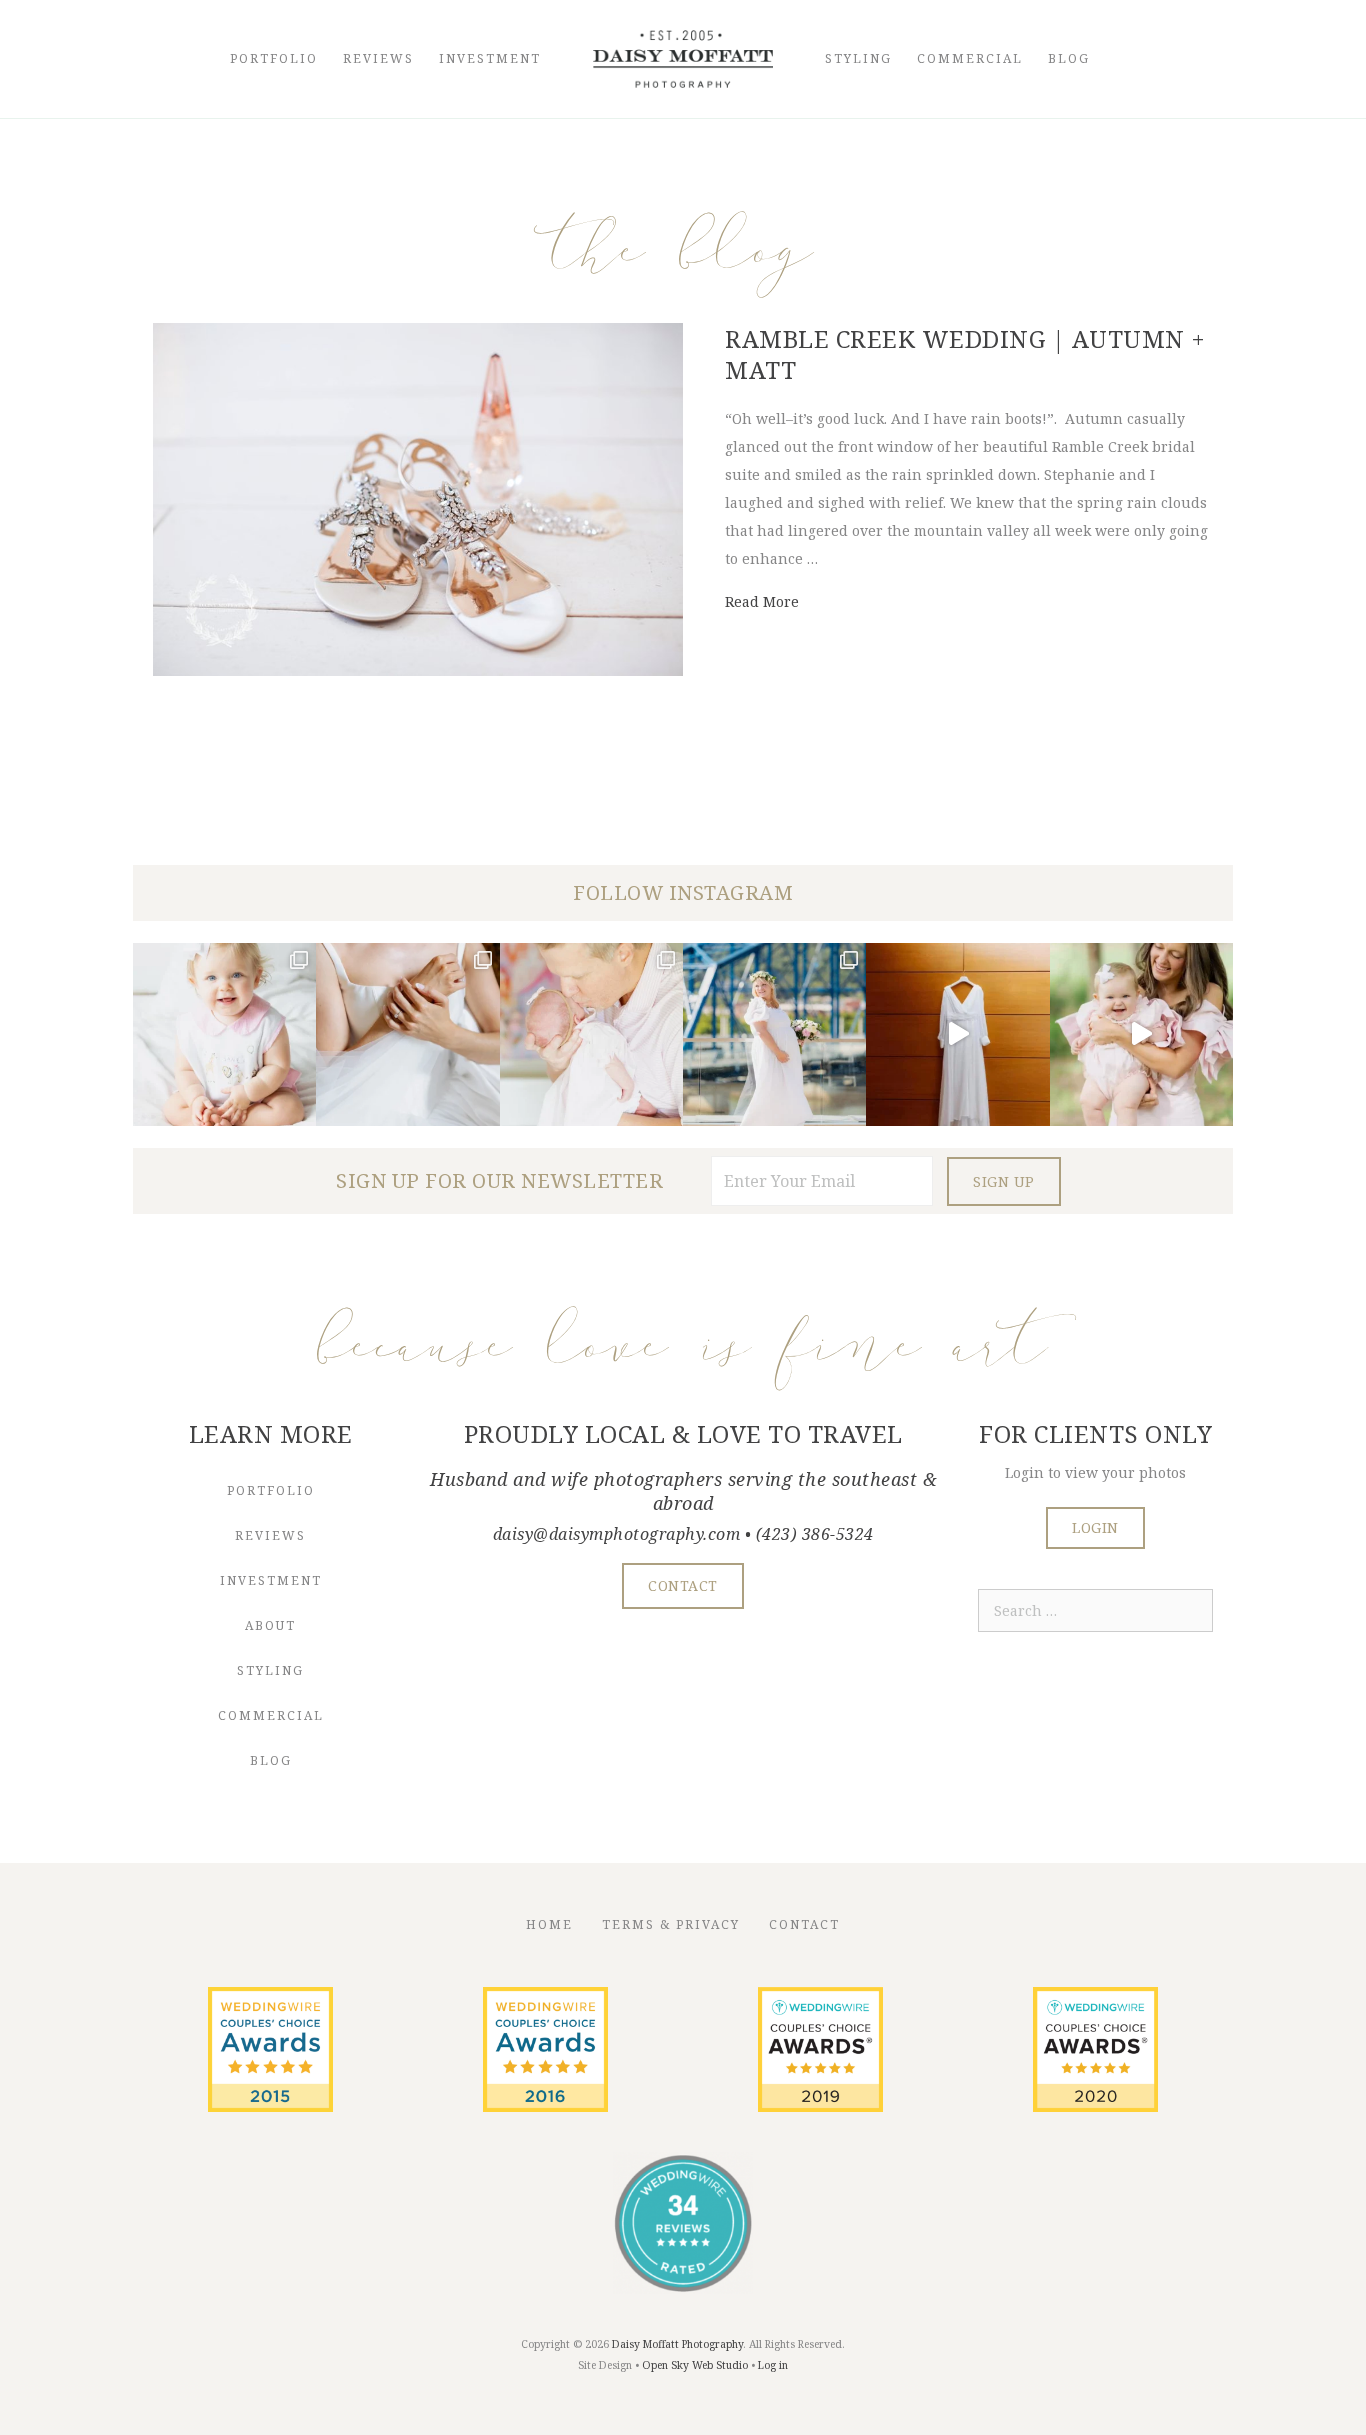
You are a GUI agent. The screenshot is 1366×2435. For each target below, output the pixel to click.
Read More (762, 601)
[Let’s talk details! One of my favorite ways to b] (407, 1034)
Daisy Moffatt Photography (677, 2344)
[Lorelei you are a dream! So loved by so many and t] (591, 1034)
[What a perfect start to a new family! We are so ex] (774, 1034)
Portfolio (274, 58)
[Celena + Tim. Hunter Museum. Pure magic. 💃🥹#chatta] (957, 1034)
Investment (490, 58)
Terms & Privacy (671, 1924)
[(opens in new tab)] (270, 2106)
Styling (858, 58)
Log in (773, 2365)
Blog (1069, 58)
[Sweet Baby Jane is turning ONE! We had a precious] (224, 1034)
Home (549, 1924)
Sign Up (1004, 1181)
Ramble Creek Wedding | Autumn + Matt (965, 354)
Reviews (378, 58)
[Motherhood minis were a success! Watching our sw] (1141, 1034)
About (270, 1625)
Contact (804, 1924)
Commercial (970, 58)
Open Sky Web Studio (695, 2365)
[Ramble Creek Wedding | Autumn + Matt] (418, 670)
